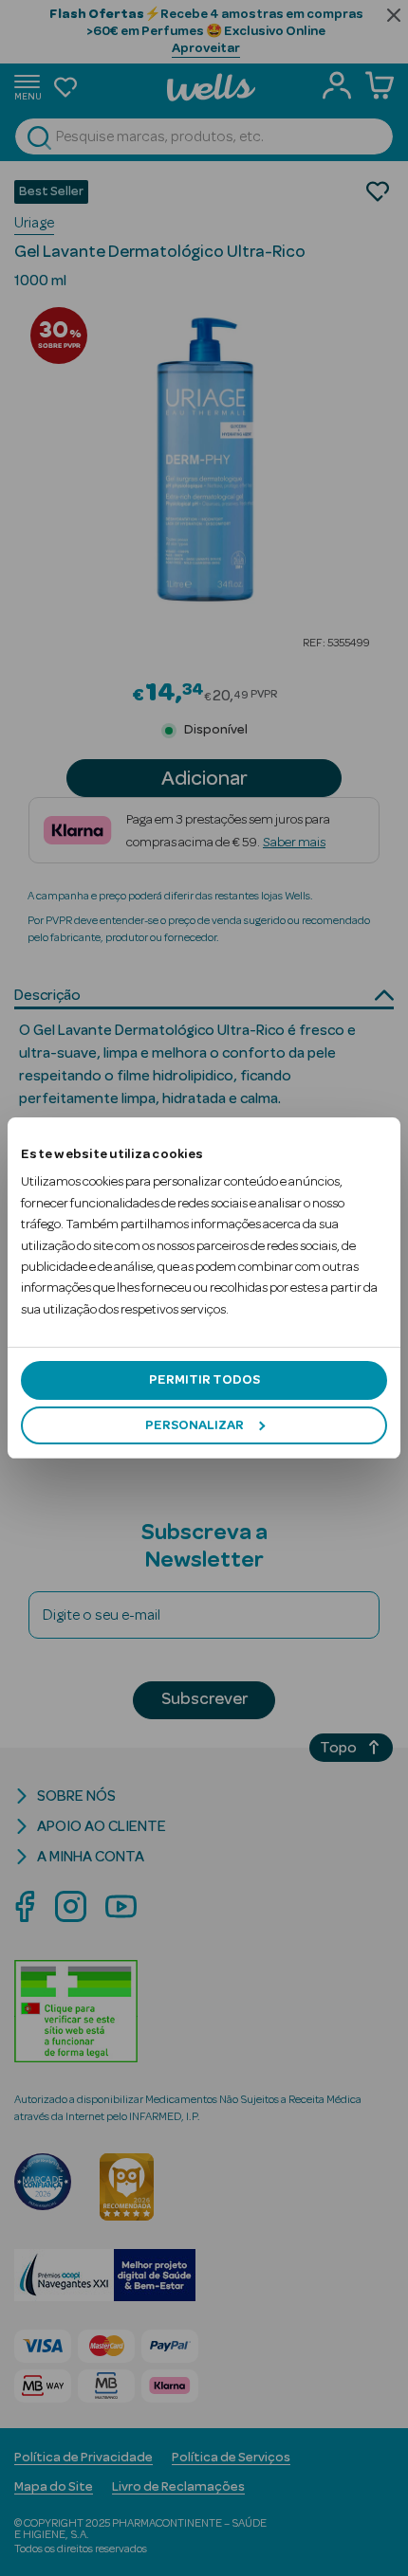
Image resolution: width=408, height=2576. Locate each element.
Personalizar (195, 1425)
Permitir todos (204, 1380)
